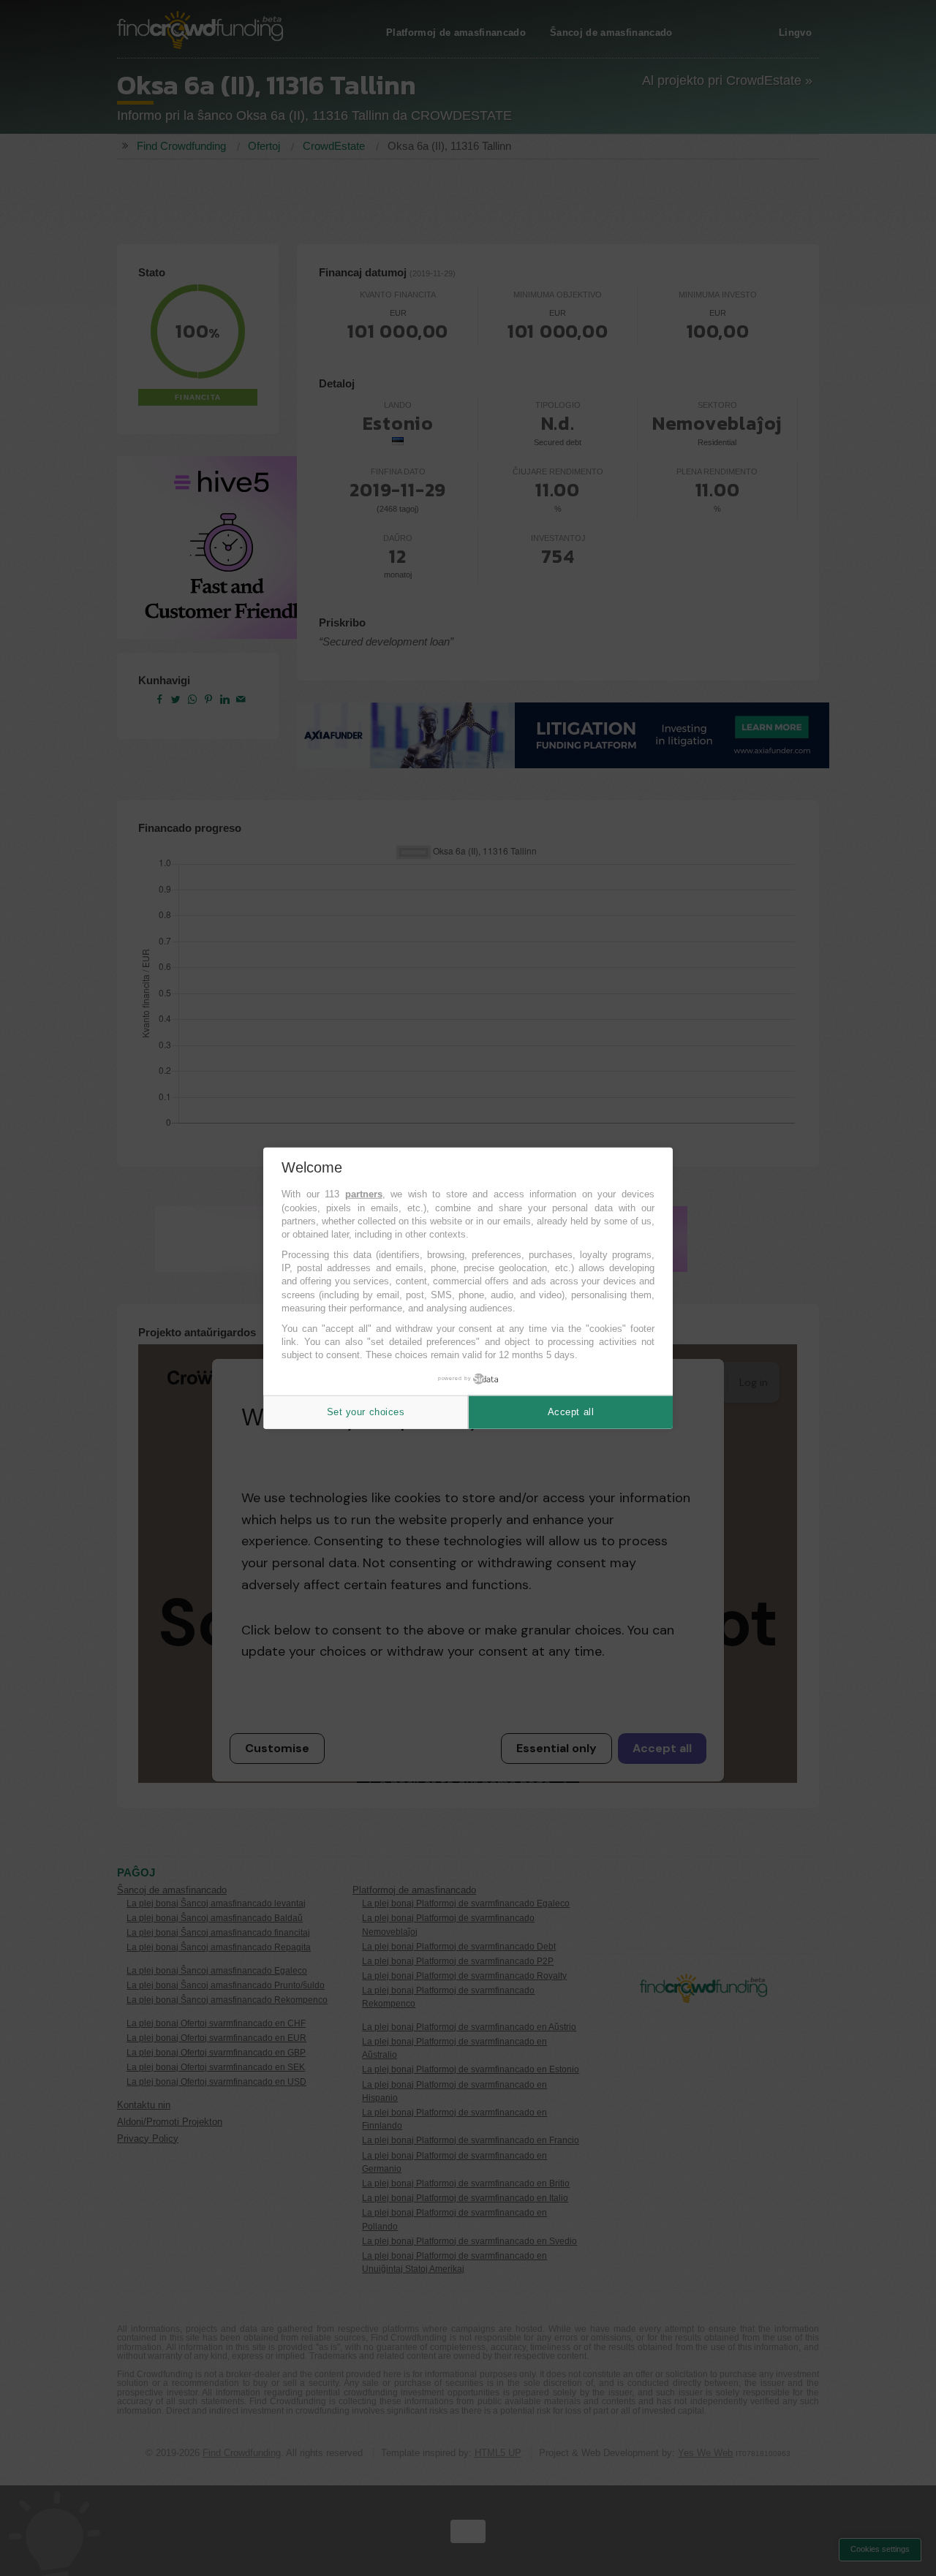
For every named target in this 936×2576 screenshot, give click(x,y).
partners (364, 1194)
